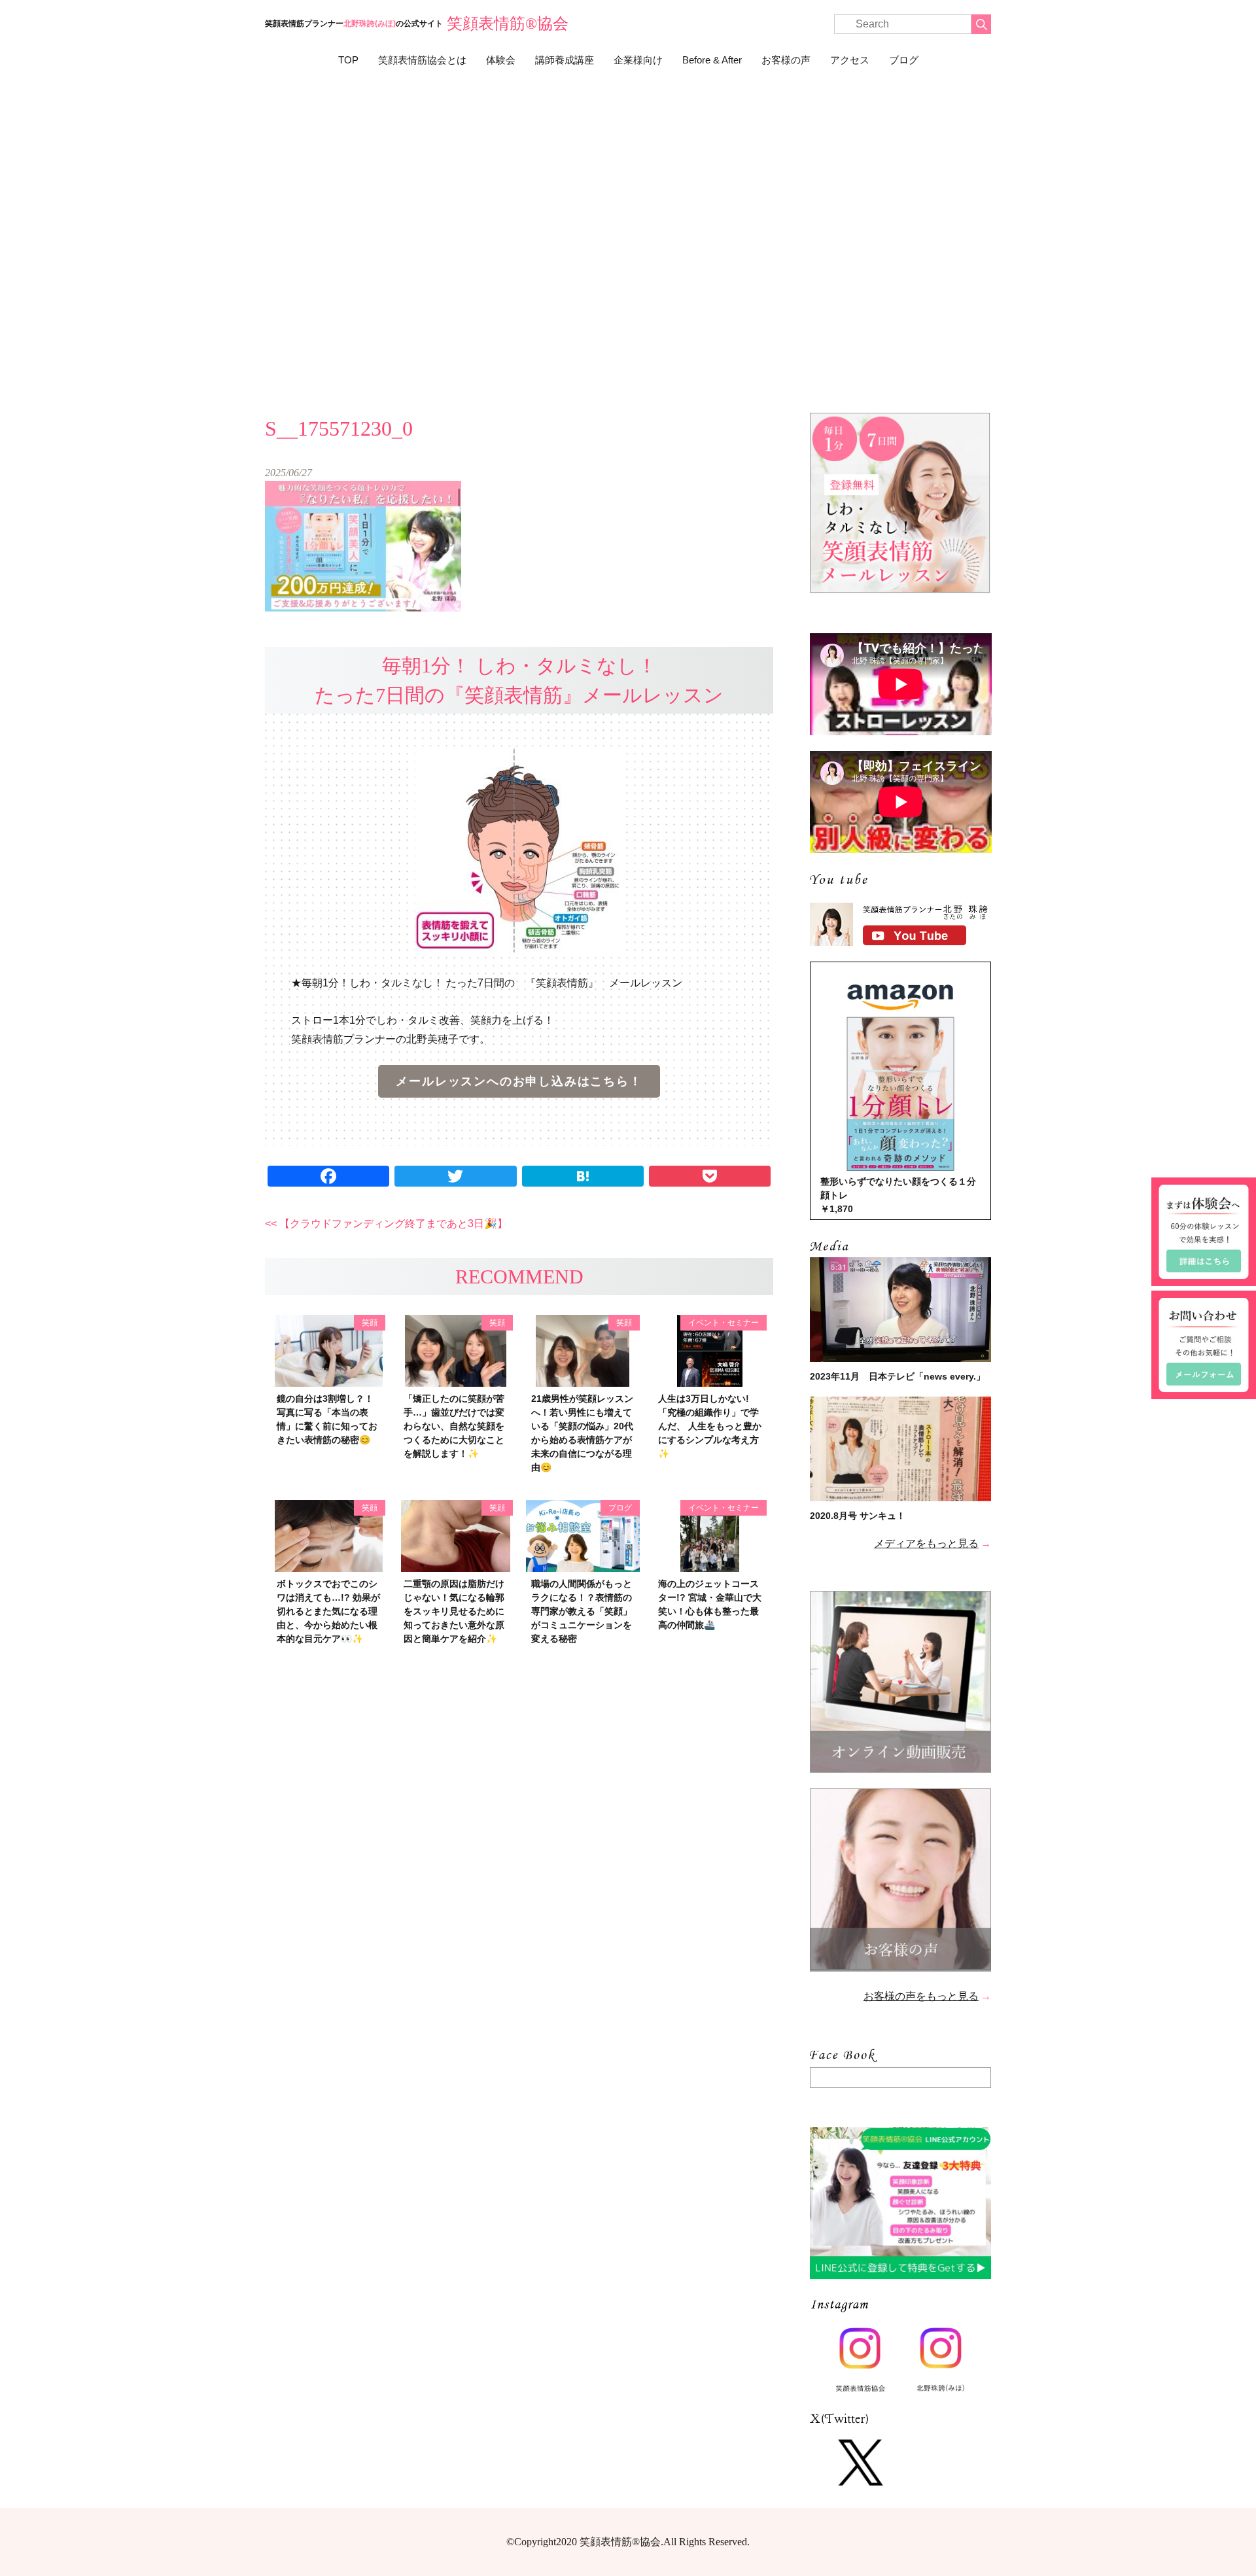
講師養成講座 (565, 60)
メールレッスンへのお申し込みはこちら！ (519, 1081)
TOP (348, 60)
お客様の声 (786, 60)
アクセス (850, 60)
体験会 (501, 60)
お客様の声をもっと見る (921, 1996)
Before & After (712, 60)
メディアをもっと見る (926, 1543)
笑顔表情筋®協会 (508, 24)
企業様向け (638, 60)
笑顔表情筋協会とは (422, 60)
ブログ (904, 60)
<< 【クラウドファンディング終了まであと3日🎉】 (386, 1224)
